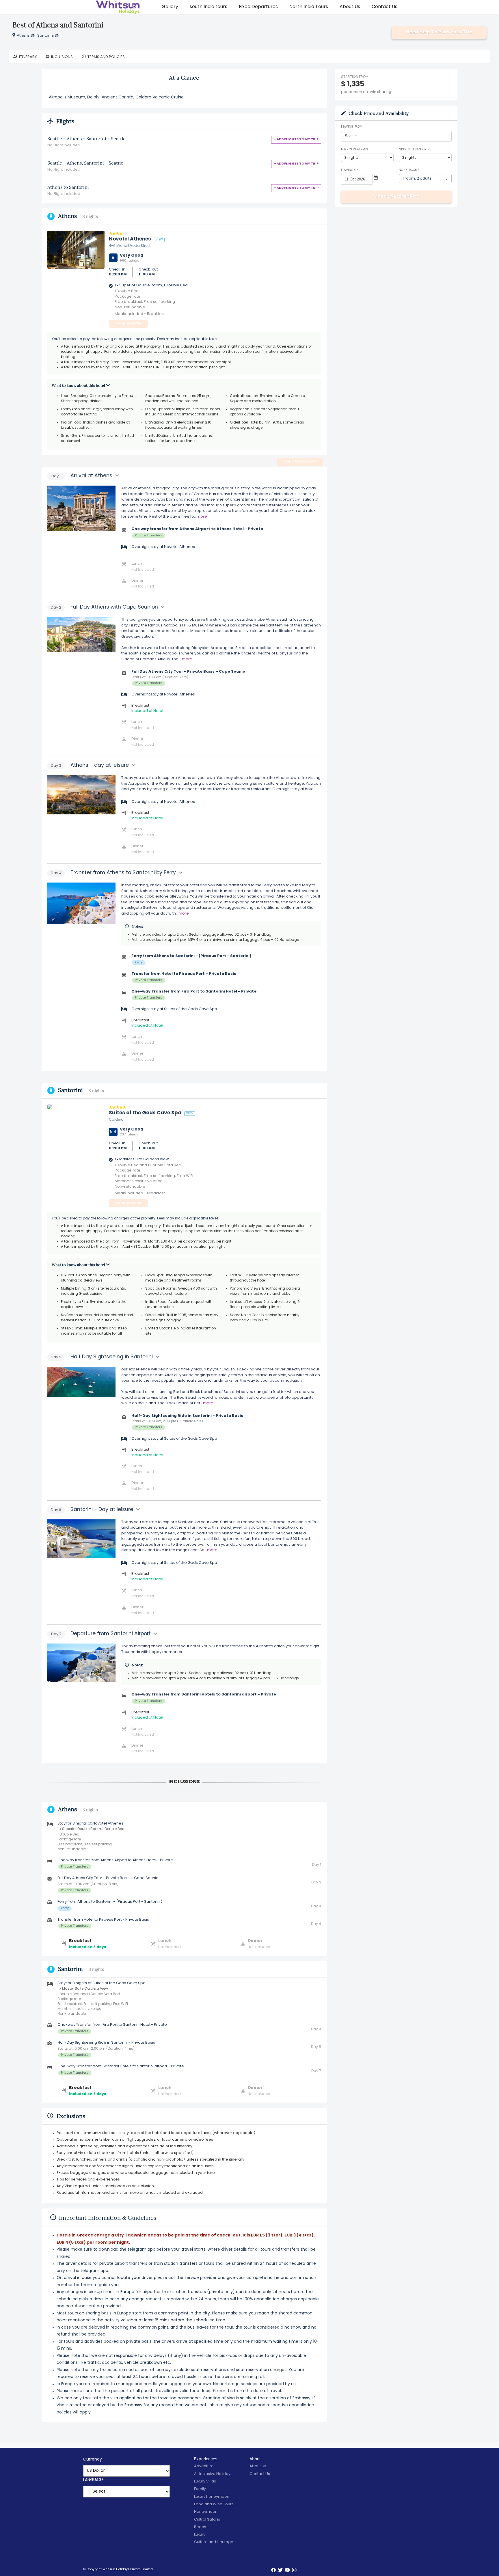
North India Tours (309, 7)
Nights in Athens (355, 150)
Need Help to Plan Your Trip (439, 32)
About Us (350, 7)
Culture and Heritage (214, 2542)
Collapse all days (300, 462)
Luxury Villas (205, 2481)
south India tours (208, 7)
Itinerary (28, 57)
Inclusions (62, 57)
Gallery (170, 7)
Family (200, 2489)
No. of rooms (409, 170)
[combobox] (396, 136)
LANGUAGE (93, 2480)
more (202, 517)
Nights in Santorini (415, 150)
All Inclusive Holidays (213, 2474)
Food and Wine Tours (214, 2504)
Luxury (200, 2535)
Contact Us (385, 7)
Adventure (204, 2466)
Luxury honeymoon (212, 2497)
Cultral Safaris (207, 2520)
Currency (93, 2460)
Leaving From (352, 127)
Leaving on (350, 170)
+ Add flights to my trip (296, 140)
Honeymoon (206, 2512)
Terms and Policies (106, 57)
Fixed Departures (258, 7)
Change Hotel (128, 324)
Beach (200, 2527)
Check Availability (396, 197)
